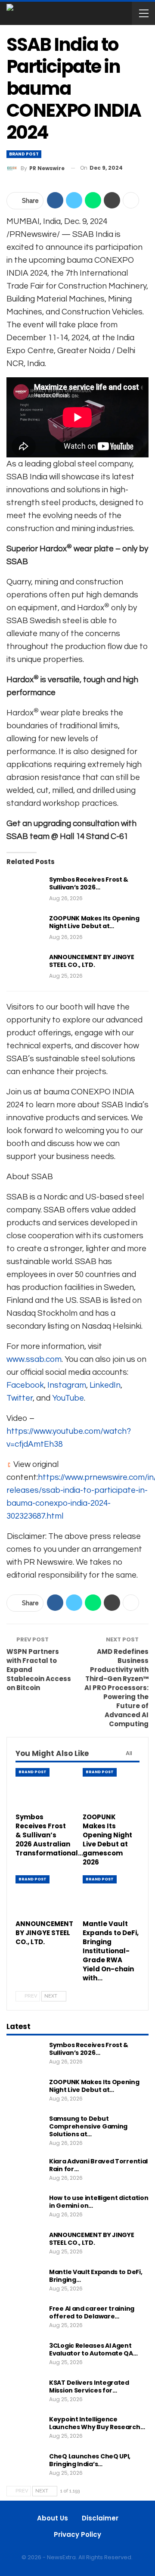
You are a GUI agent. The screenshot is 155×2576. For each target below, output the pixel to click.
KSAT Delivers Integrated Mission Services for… (89, 2386)
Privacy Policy (77, 2534)
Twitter (20, 1398)
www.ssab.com (34, 1359)
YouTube (68, 1398)
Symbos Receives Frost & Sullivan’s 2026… (89, 883)
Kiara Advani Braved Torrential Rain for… (98, 2165)
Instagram (67, 1385)
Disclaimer (100, 2518)
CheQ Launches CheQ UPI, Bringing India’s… (90, 2460)
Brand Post (24, 154)
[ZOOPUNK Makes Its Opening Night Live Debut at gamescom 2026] (25, 928)
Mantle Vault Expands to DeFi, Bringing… (96, 2276)
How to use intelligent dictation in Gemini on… (99, 2202)
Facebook (25, 1385)
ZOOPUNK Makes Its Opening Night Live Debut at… (94, 922)
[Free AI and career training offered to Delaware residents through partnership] (25, 2318)
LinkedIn (105, 1385)
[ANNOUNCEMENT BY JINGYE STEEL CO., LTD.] (25, 967)
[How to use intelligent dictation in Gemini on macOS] (25, 2208)
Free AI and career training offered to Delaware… (92, 2312)
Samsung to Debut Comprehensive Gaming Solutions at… (88, 2126)
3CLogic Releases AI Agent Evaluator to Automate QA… (93, 2349)
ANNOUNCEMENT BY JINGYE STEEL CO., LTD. (91, 961)
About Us (53, 2518)
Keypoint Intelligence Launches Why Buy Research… (97, 2423)
